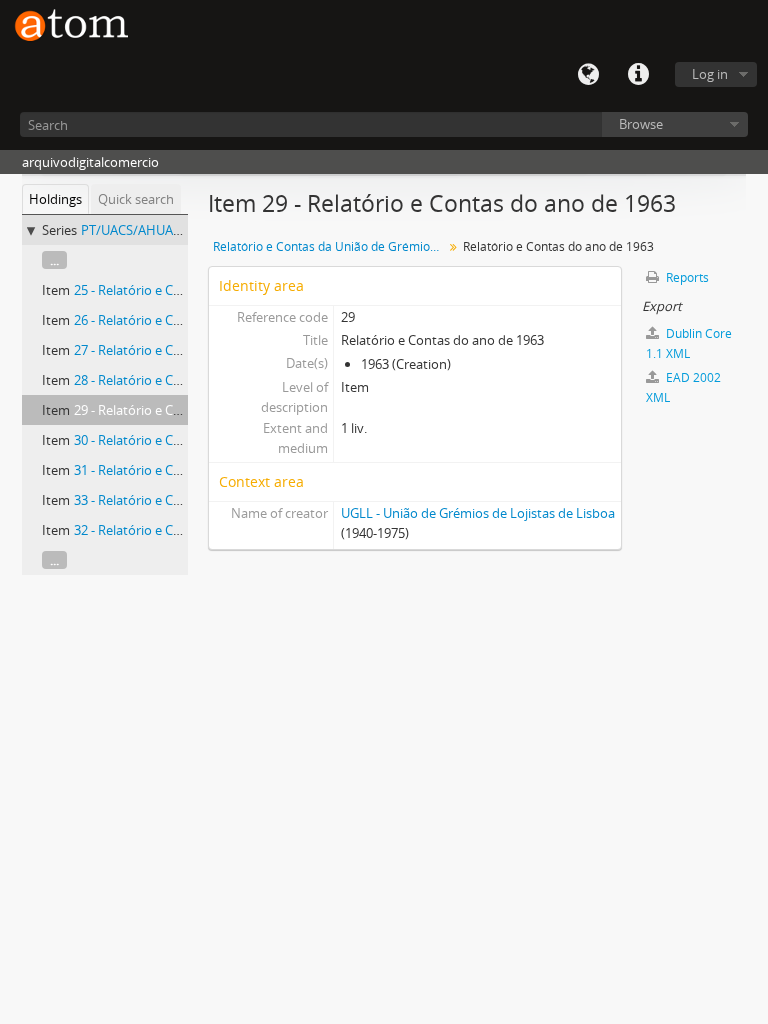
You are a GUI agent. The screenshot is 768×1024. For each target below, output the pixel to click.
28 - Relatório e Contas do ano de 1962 (187, 380)
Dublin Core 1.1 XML (689, 343)
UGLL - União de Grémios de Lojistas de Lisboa (478, 513)
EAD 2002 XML (683, 387)
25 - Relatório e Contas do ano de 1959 (187, 290)
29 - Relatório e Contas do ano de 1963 (187, 410)
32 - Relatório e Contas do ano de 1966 (187, 530)
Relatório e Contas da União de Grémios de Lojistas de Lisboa (330, 246)
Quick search (136, 199)
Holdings (55, 199)
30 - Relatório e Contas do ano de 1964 (187, 440)
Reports (686, 277)
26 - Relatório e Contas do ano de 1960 (187, 320)
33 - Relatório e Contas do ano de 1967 (187, 500)
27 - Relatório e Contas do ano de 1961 (187, 350)
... (54, 260)
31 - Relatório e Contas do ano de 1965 (187, 470)
